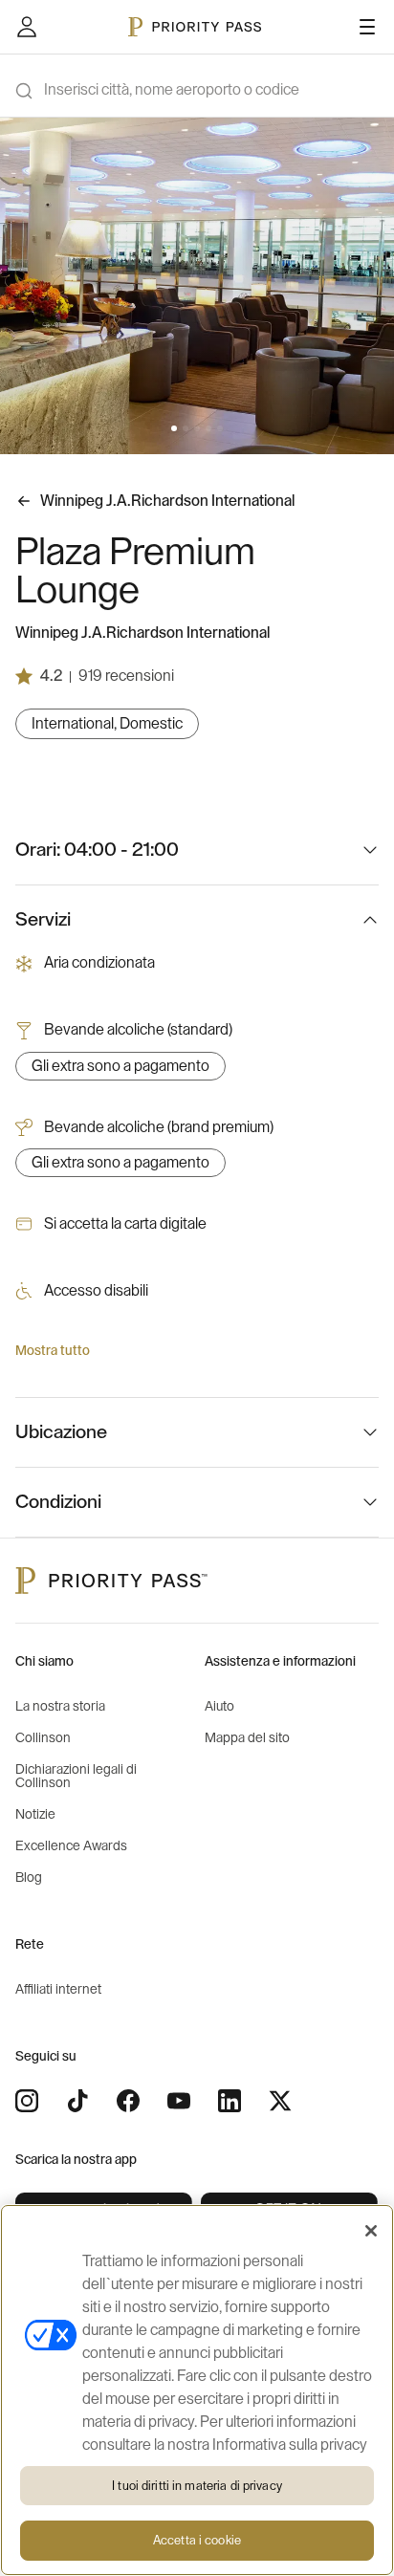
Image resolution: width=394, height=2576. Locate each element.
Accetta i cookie (197, 2540)
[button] (174, 428)
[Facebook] (128, 2101)
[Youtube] (179, 2101)
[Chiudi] (371, 2231)
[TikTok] (77, 2101)
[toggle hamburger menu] (367, 27)
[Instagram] (27, 2101)
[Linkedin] (230, 2101)
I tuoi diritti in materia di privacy (197, 2486)
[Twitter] (280, 2101)
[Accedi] (27, 27)
